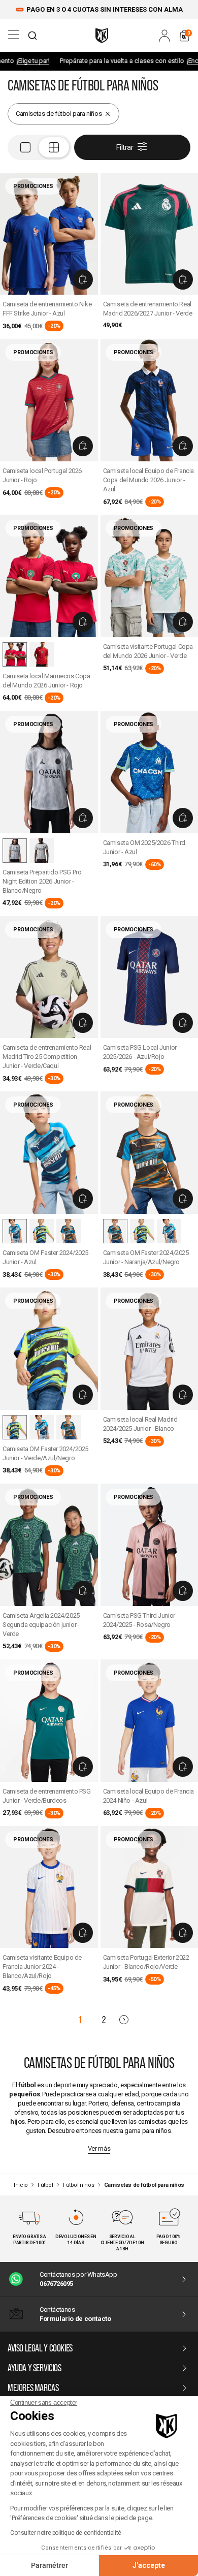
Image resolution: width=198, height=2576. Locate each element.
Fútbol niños (78, 2185)
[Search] (32, 36)
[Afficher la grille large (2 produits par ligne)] (40, 147)
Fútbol (45, 2185)
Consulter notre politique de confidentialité (66, 2533)
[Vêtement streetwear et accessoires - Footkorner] (102, 36)
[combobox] (32, 36)
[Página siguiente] (124, 2020)
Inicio (21, 2185)
